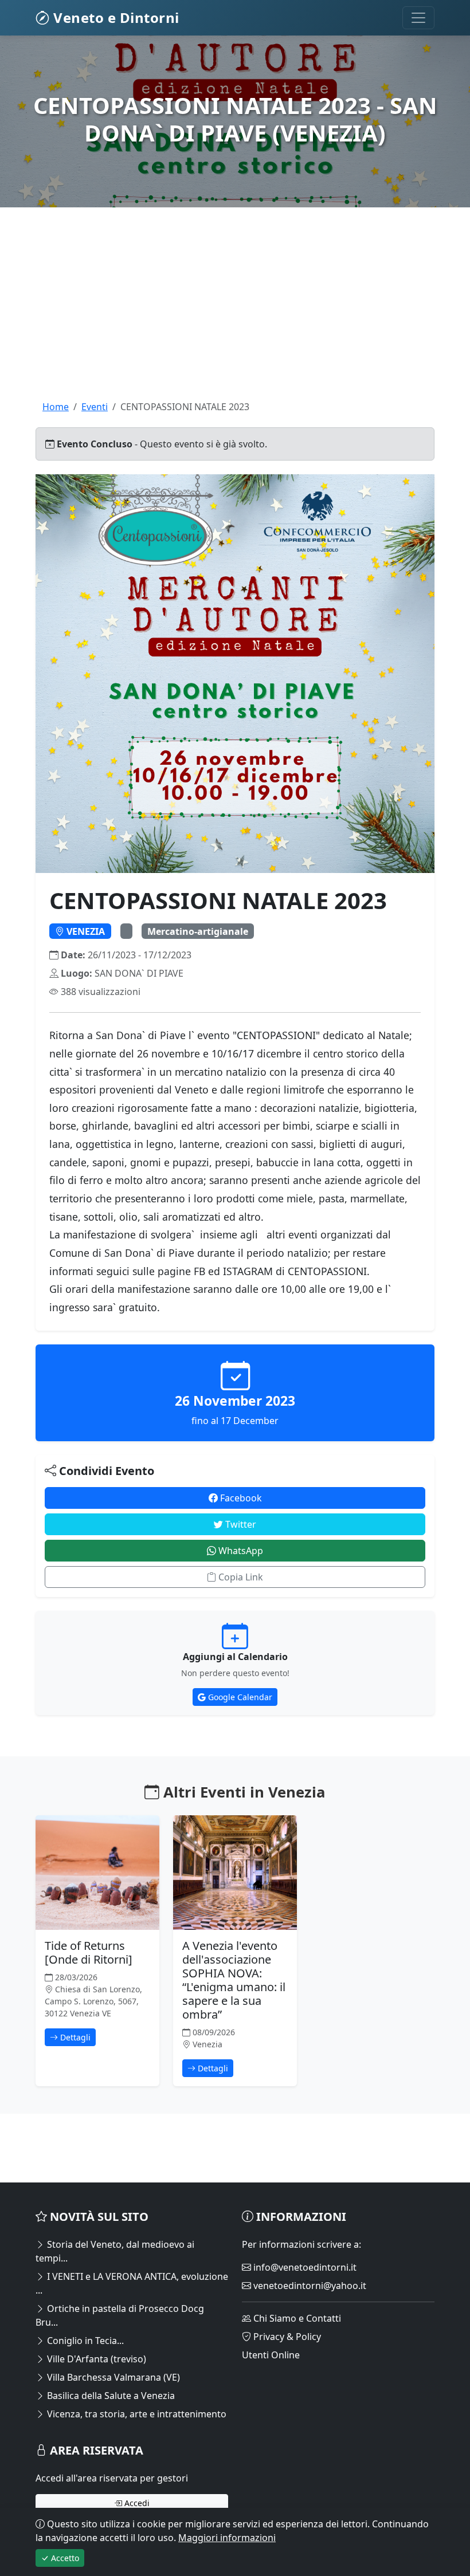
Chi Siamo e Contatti (296, 2318)
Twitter (240, 1524)
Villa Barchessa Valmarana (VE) (112, 2377)
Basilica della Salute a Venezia (110, 2396)
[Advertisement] (235, 320)
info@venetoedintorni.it (304, 2267)
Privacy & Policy (286, 2337)
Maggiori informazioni (227, 2538)
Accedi (136, 2503)
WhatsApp (240, 1551)
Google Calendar (239, 1697)
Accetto (64, 2558)
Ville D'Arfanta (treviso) (95, 2359)
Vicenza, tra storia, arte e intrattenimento (136, 2414)
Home (56, 407)
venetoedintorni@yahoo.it (309, 2286)
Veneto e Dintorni (115, 17)
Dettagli (74, 2037)
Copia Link (240, 1577)
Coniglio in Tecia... (84, 2341)
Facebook (240, 1498)
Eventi (95, 407)
